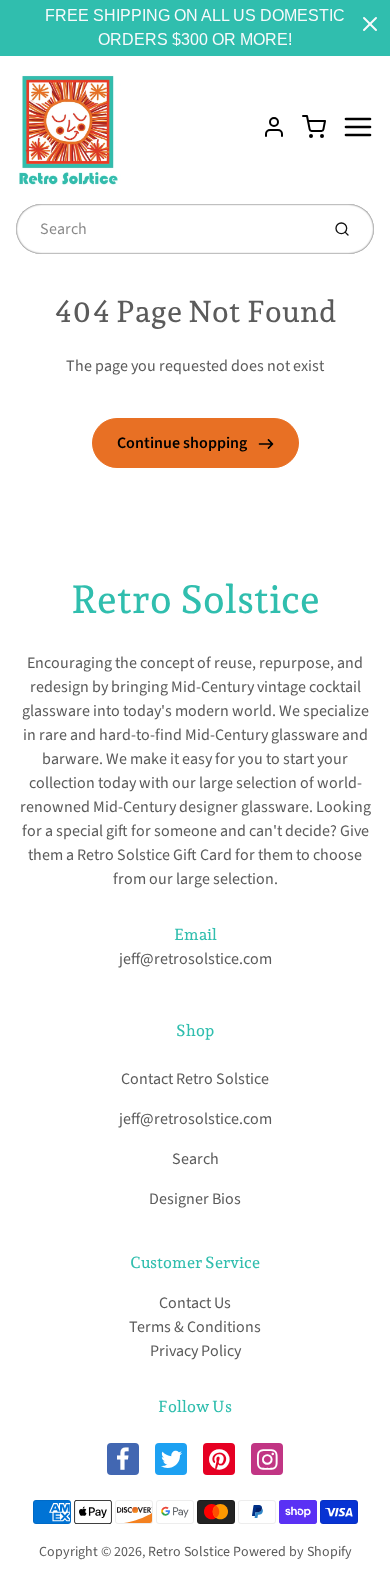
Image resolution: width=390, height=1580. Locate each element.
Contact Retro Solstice (195, 1079)
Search (195, 1159)
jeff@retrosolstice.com (195, 959)
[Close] (370, 24)
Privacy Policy (195, 1351)
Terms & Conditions (195, 1327)
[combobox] (165, 229)
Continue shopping (183, 443)
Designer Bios (195, 1199)
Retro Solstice (195, 599)
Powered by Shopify (292, 1552)
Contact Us (195, 1303)
